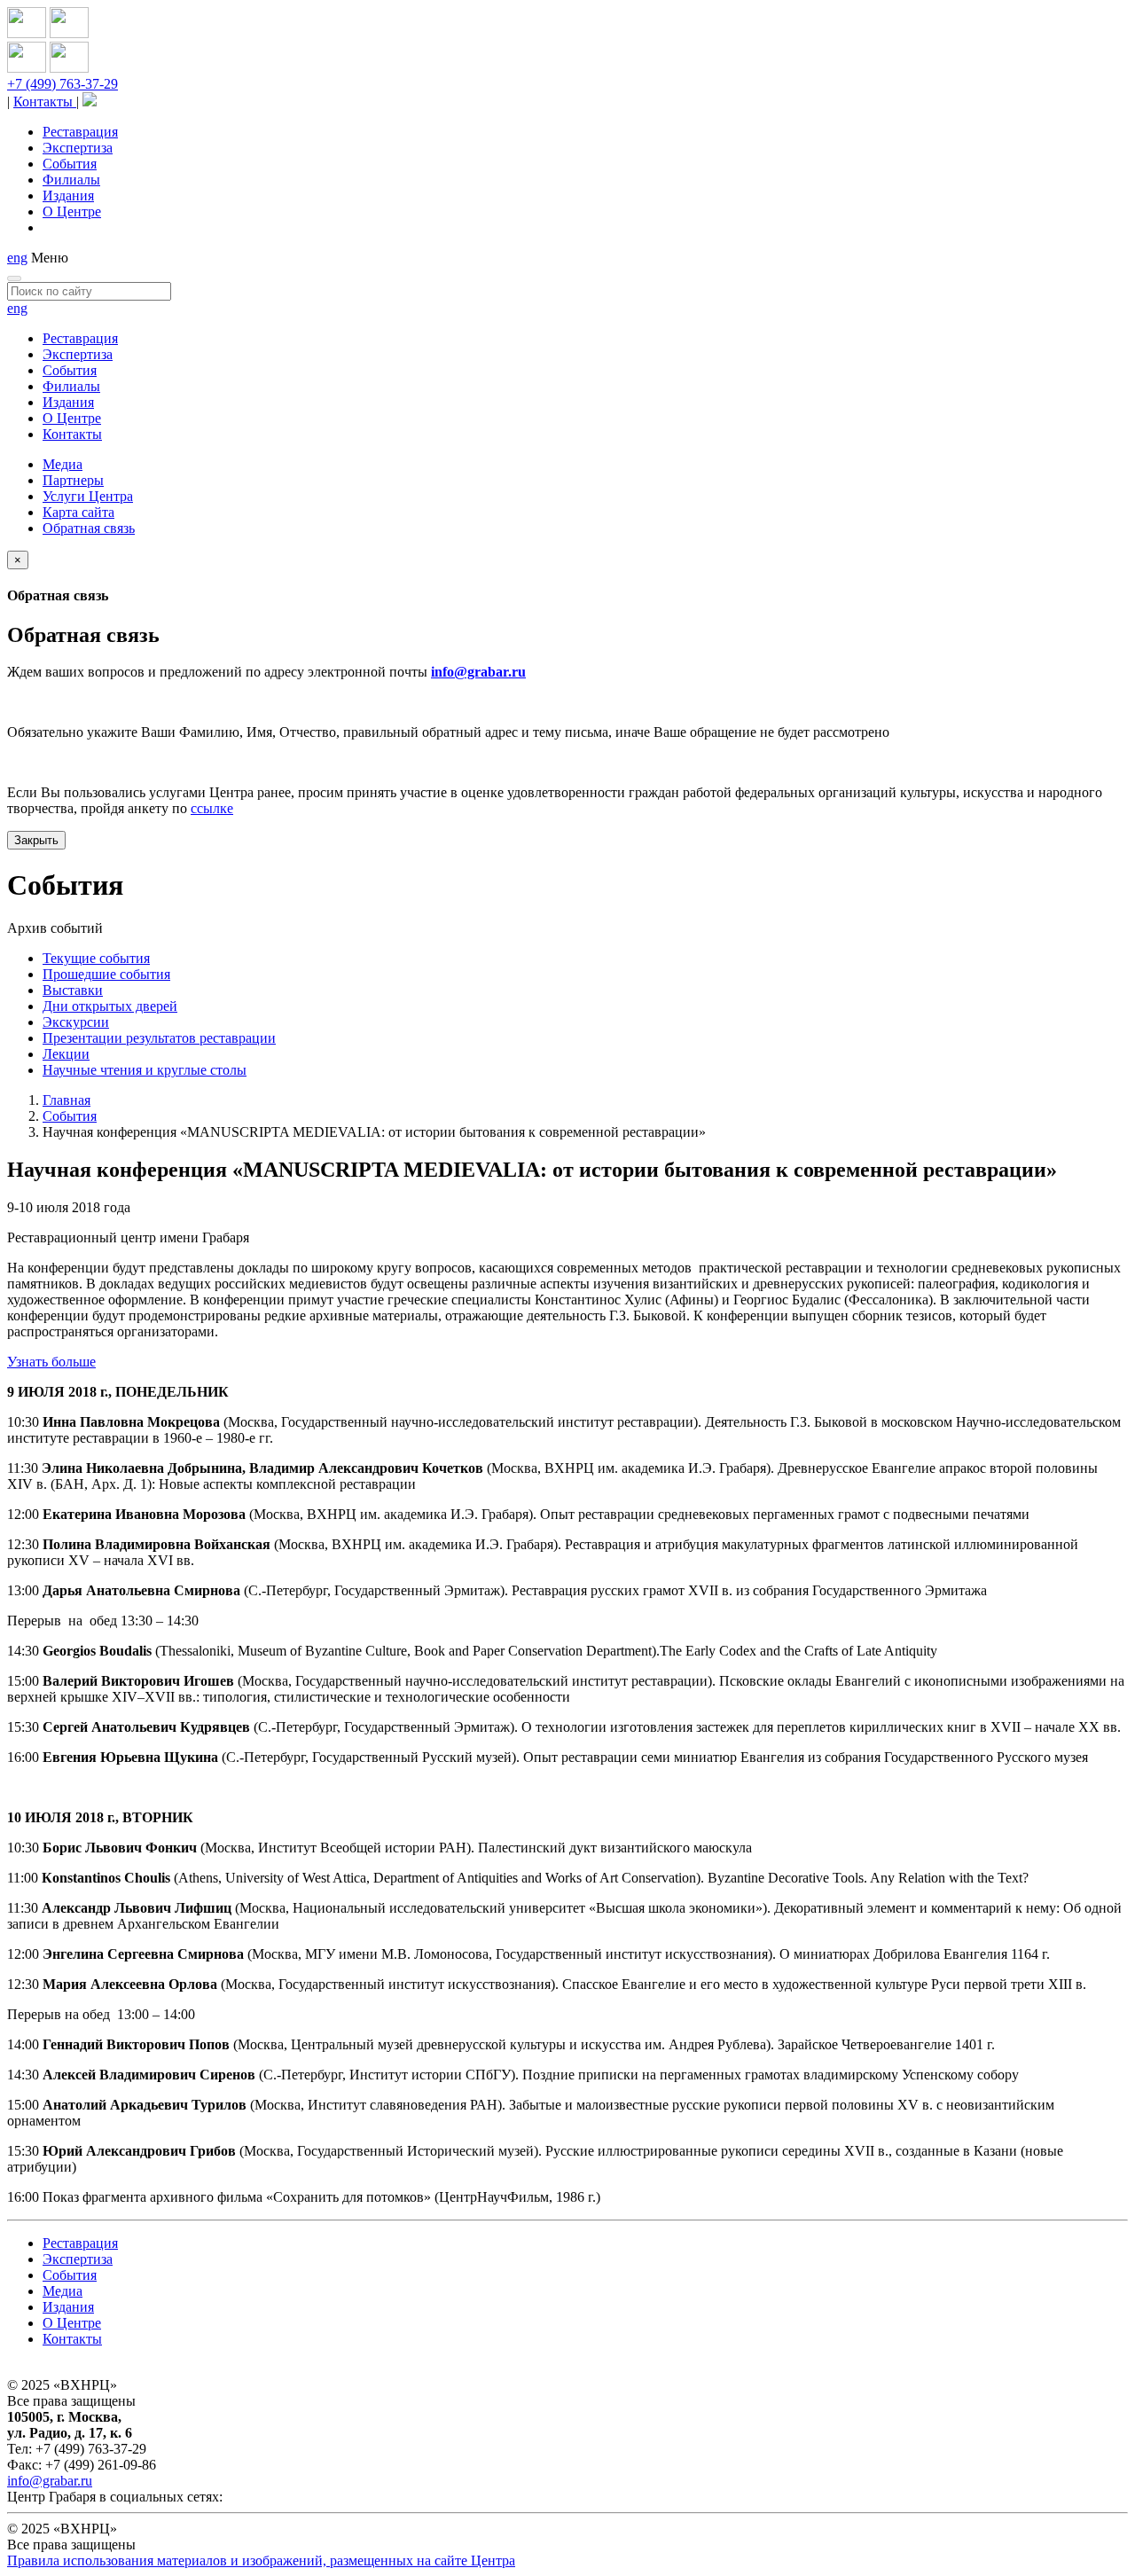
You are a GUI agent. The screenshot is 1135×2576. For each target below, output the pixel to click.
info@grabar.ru (478, 672)
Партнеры (73, 480)
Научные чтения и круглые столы (145, 1070)
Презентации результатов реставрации (159, 1038)
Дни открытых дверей (110, 1006)
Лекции (66, 1054)
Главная (67, 1100)
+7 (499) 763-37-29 (63, 84)
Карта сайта (78, 512)
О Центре (72, 211)
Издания (68, 196)
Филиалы (71, 180)
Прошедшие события (106, 974)
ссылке (212, 808)
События (70, 164)
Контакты (45, 102)
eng (17, 258)
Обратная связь (89, 528)
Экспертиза (78, 148)
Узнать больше (51, 1362)
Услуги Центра (88, 496)
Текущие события (96, 958)
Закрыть (36, 840)
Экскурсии (76, 1022)
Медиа (63, 464)
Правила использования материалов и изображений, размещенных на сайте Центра (261, 2560)
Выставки (73, 990)
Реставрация (80, 132)
